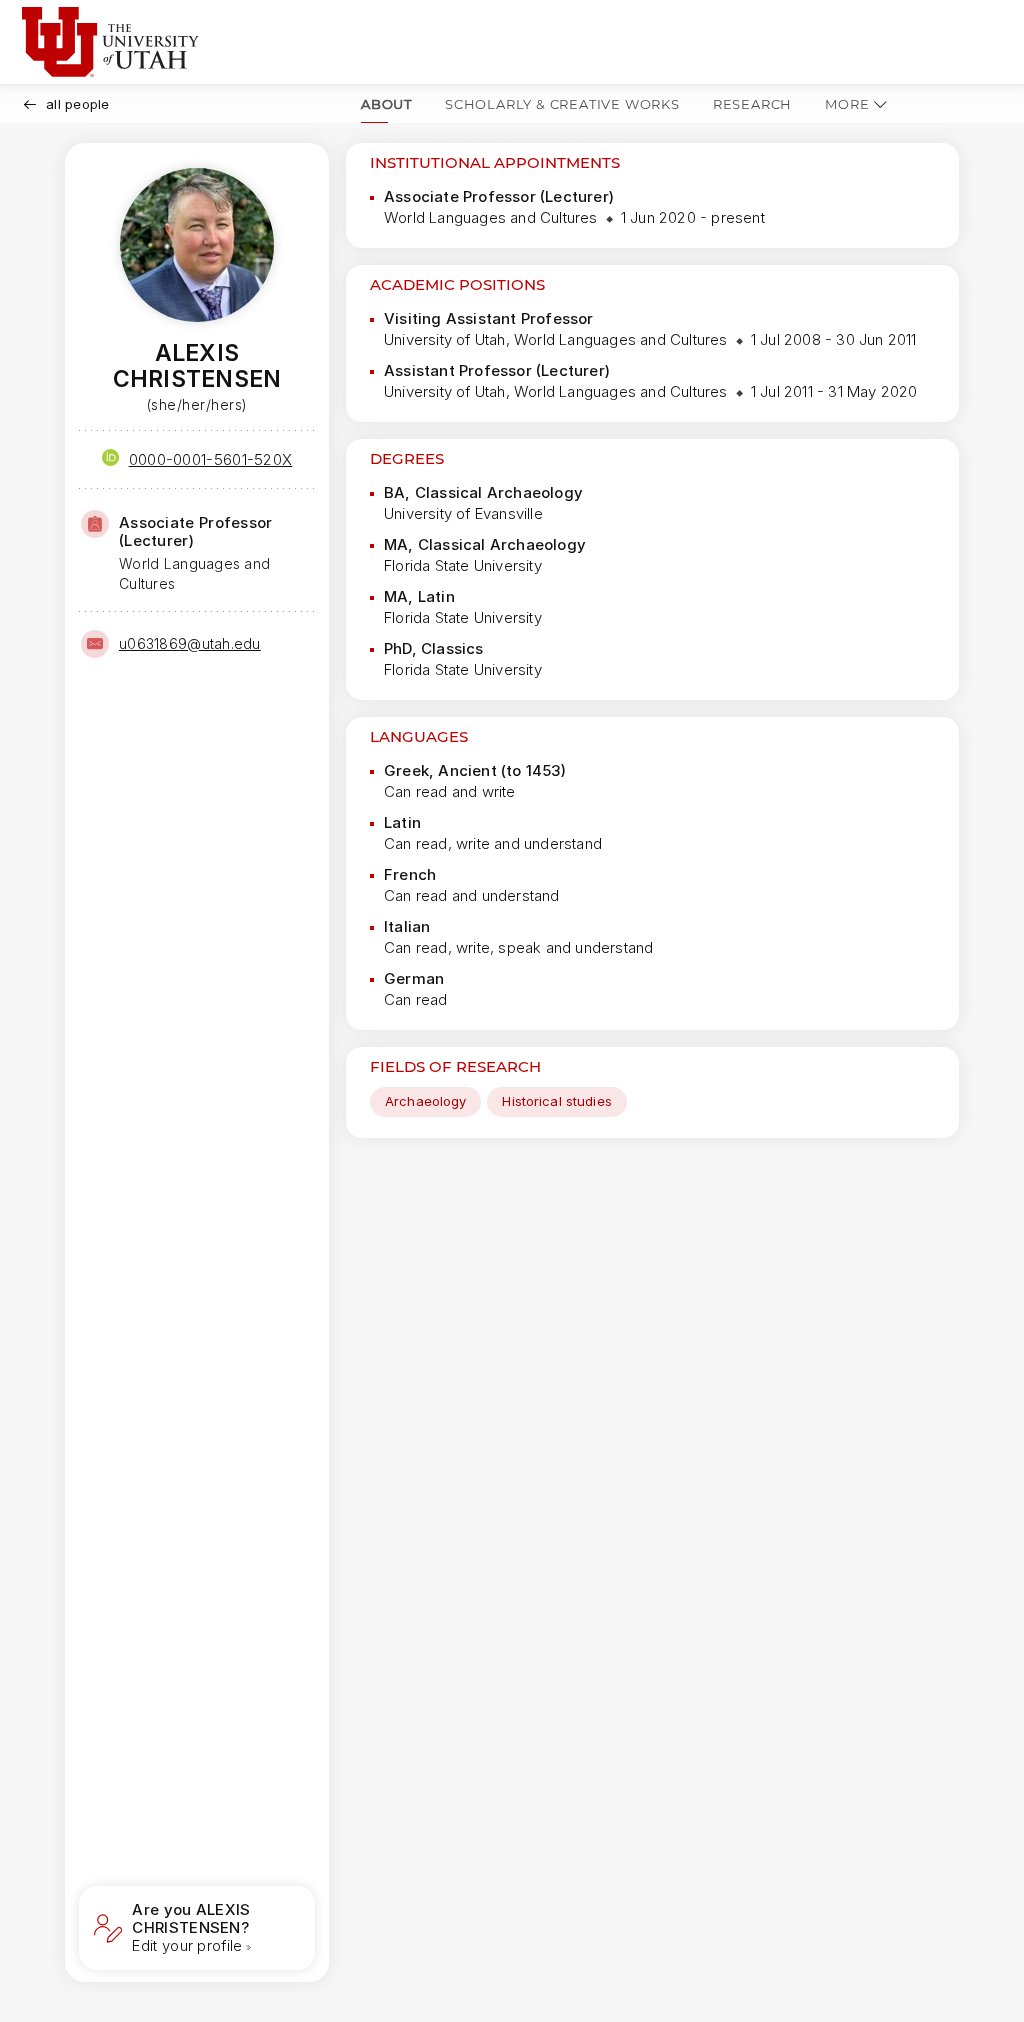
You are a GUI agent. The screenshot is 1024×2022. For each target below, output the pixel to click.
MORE (847, 104)
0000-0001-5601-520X (211, 459)
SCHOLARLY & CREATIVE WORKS (562, 104)
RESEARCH (752, 104)
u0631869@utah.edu (190, 643)
